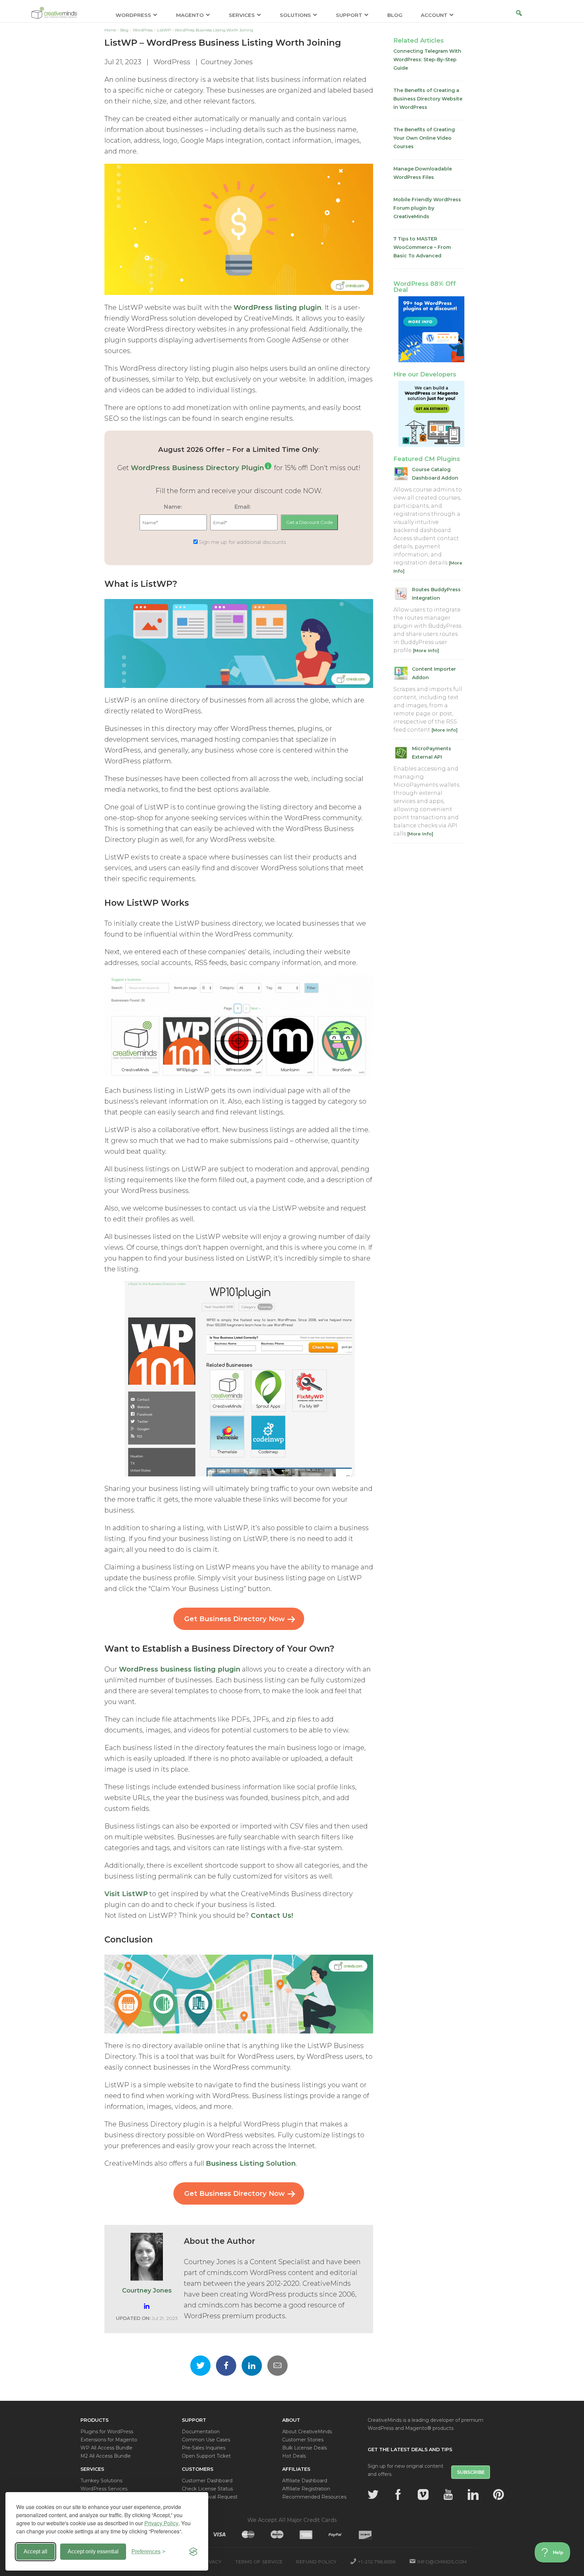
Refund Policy (316, 2562)
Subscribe (471, 2472)
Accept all (35, 2551)
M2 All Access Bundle (106, 2456)
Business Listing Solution (251, 2163)
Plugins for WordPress (107, 2432)
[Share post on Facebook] (226, 2366)
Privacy (211, 2562)
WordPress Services (104, 2489)
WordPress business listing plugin (180, 1669)
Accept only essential (93, 2551)
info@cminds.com (442, 2562)
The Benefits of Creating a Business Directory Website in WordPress (428, 99)
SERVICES (242, 15)
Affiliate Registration (306, 2489)
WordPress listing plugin (277, 307)
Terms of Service (259, 2562)
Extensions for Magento (109, 2440)
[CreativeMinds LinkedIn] (473, 2494)
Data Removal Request (210, 2497)
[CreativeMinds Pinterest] (498, 2494)
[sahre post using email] (277, 2366)
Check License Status (207, 2489)
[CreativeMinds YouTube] (448, 2494)
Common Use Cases (206, 2440)
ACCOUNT (434, 15)
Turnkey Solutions (101, 2481)
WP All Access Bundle (106, 2448)
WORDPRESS (133, 15)
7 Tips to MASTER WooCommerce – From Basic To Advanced (422, 247)
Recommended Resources (314, 2497)
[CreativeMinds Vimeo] (423, 2494)
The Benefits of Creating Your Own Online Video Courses (424, 138)
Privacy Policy (161, 2523)
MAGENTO (190, 15)
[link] (268, 468)
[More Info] (426, 650)
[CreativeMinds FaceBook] (398, 2494)
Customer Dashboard (207, 2481)
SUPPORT (349, 15)
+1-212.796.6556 (377, 2562)
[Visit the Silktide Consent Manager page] (193, 2552)
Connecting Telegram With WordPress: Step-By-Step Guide (427, 60)
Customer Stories (303, 2440)
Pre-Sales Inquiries (204, 2448)
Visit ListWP (126, 1894)
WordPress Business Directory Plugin (197, 468)
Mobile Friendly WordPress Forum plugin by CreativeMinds (427, 208)
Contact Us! (272, 1915)
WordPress (172, 62)
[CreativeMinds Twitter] (373, 2494)
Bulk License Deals (305, 2448)
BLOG (395, 15)
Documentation (201, 2432)
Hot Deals (294, 2456)
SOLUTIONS (295, 15)
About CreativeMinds (307, 2432)
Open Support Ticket (206, 2456)
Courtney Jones (227, 62)
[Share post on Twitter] (200, 2366)
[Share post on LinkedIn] (252, 2366)
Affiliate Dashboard (305, 2481)
